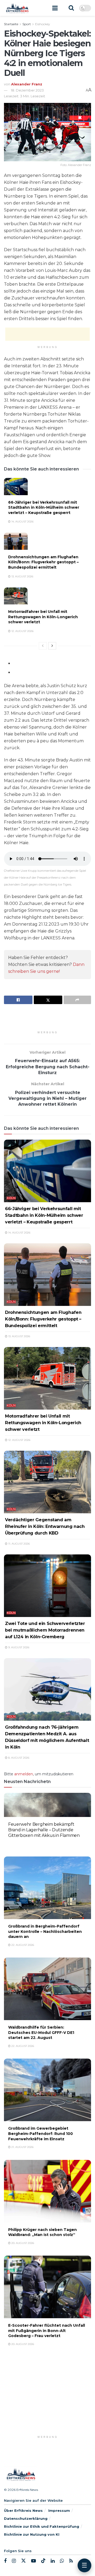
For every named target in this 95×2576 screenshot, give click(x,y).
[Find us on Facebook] (5, 2561)
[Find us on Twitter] (23, 2561)
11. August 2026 (19, 1544)
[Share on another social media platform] (77, 1000)
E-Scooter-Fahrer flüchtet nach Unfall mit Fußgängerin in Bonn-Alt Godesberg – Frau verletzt (47, 2331)
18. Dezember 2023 (27, 90)
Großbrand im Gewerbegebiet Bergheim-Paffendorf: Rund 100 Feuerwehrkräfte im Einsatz (41, 2133)
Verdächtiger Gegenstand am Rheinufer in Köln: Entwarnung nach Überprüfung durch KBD (45, 1526)
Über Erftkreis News (23, 2510)
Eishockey (43, 24)
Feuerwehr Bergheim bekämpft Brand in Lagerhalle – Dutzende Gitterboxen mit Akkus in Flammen (44, 1830)
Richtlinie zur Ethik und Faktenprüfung (42, 2526)
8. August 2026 (18, 1758)
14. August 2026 (22, 522)
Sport (27, 24)
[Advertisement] (47, 334)
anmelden (24, 1774)
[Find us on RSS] (71, 2561)
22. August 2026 (22, 1844)
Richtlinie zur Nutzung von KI (32, 2534)
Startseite (11, 24)
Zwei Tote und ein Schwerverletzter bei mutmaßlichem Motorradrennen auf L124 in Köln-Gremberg (45, 1630)
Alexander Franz (27, 84)
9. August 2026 (18, 1647)
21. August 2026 (22, 2147)
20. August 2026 (22, 2243)
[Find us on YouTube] (34, 2561)
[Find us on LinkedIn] (53, 2561)
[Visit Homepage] (17, 8)
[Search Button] (71, 8)
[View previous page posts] (43, 646)
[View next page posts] (52, 646)
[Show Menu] (55, 8)
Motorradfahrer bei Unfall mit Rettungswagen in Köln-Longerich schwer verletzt (43, 617)
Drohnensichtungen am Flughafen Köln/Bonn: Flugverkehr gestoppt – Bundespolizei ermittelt (43, 562)
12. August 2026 (22, 631)
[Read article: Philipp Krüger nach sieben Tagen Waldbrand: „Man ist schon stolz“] (47, 2191)
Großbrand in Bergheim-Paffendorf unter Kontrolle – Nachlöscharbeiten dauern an (45, 1931)
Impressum (59, 2510)
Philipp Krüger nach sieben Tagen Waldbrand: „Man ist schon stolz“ (42, 2232)
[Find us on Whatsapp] (62, 2561)
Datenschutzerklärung (26, 2518)
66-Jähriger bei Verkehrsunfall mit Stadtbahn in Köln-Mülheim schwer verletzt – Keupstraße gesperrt (44, 507)
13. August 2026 (22, 576)
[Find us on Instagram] (14, 2561)
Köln (11, 1198)
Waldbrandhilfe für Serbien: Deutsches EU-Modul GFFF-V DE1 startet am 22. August (41, 2032)
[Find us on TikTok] (43, 2561)
